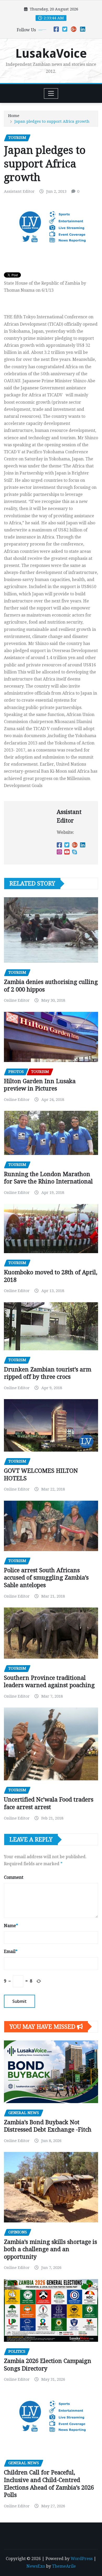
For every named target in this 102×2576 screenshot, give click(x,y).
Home (14, 116)
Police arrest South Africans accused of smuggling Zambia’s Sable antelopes (46, 1578)
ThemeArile (64, 2566)
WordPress (82, 2559)
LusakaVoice (51, 54)
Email (11, 1952)
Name (11, 1926)
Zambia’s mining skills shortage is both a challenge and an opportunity (50, 2249)
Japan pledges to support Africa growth (52, 121)
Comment (14, 1877)
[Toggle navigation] (51, 93)
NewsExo (36, 2566)
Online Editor (17, 1000)
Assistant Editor (19, 191)
